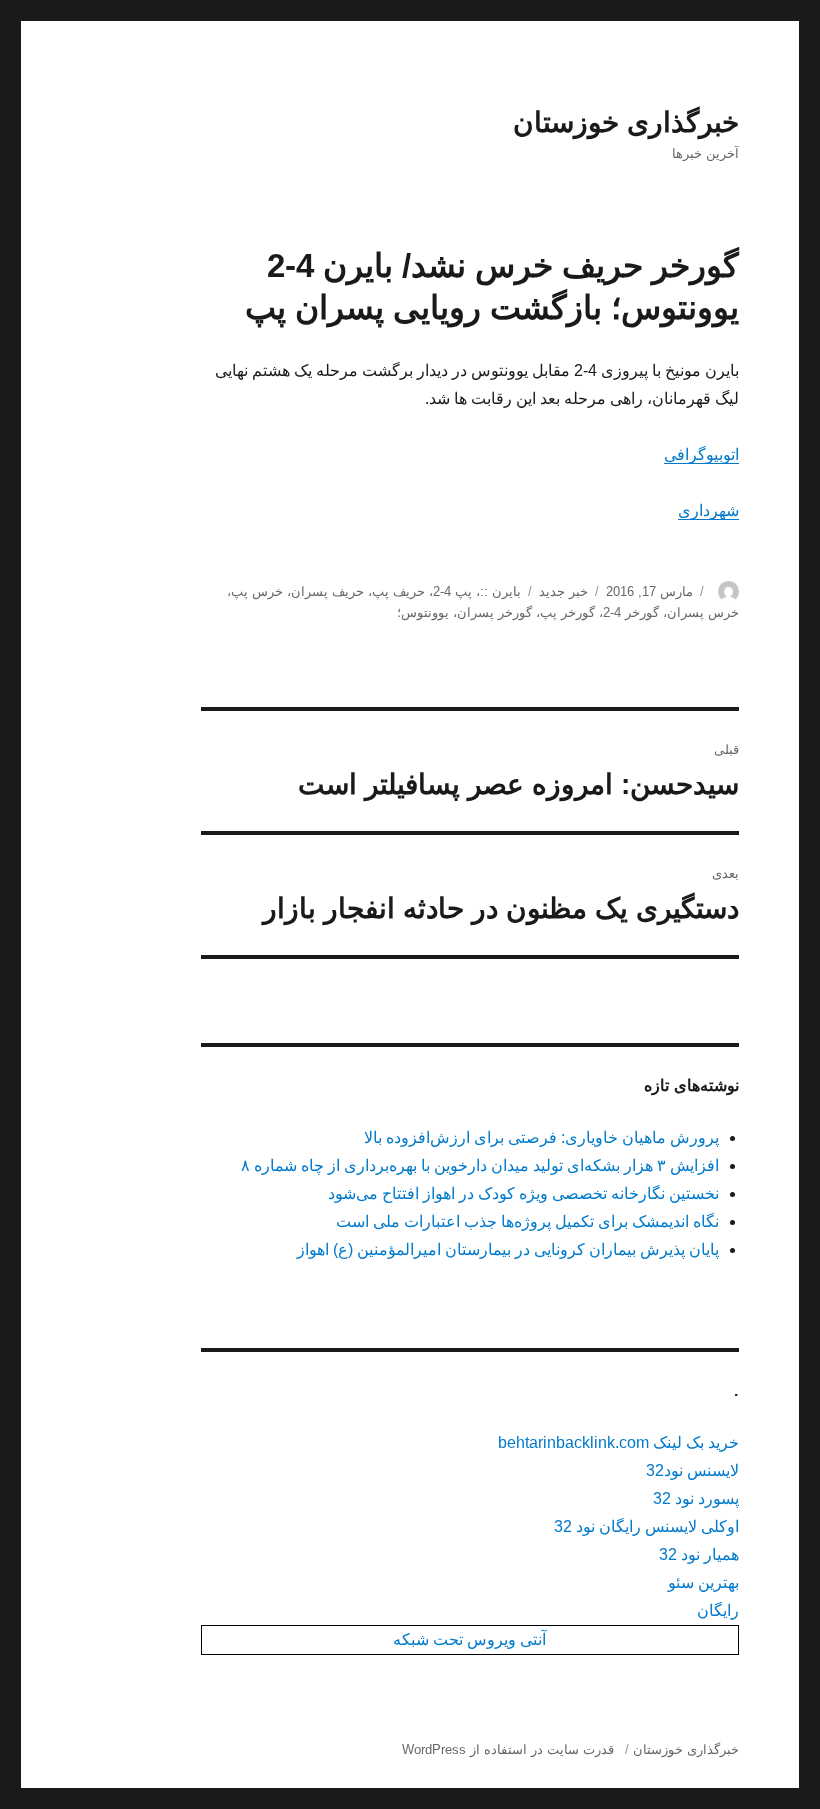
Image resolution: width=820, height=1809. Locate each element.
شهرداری (708, 510)
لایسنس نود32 (692, 1470)
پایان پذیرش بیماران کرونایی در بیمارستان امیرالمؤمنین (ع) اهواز (508, 1249)
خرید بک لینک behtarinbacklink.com (618, 1442)
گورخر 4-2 (631, 612)
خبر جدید (563, 591)
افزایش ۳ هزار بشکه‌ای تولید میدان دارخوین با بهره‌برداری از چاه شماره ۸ (480, 1165)
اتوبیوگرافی (701, 454)
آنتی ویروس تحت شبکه (469, 1639)
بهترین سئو (703, 1582)
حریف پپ (398, 591)
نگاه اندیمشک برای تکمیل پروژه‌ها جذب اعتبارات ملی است (527, 1221)
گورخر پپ (567, 612)
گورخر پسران (494, 612)
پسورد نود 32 (696, 1498)
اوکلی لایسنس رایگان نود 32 (646, 1526)
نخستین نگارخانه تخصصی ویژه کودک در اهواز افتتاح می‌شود (523, 1193)
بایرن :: (500, 591)
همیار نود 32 (699, 1554)
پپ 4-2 (452, 591)
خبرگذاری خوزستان (626, 122)
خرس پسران (703, 612)
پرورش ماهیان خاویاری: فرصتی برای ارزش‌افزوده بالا (541, 1137)
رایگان (718, 1610)
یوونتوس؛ (423, 612)
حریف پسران (327, 591)
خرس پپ (257, 591)
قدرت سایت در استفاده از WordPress (508, 1749)
